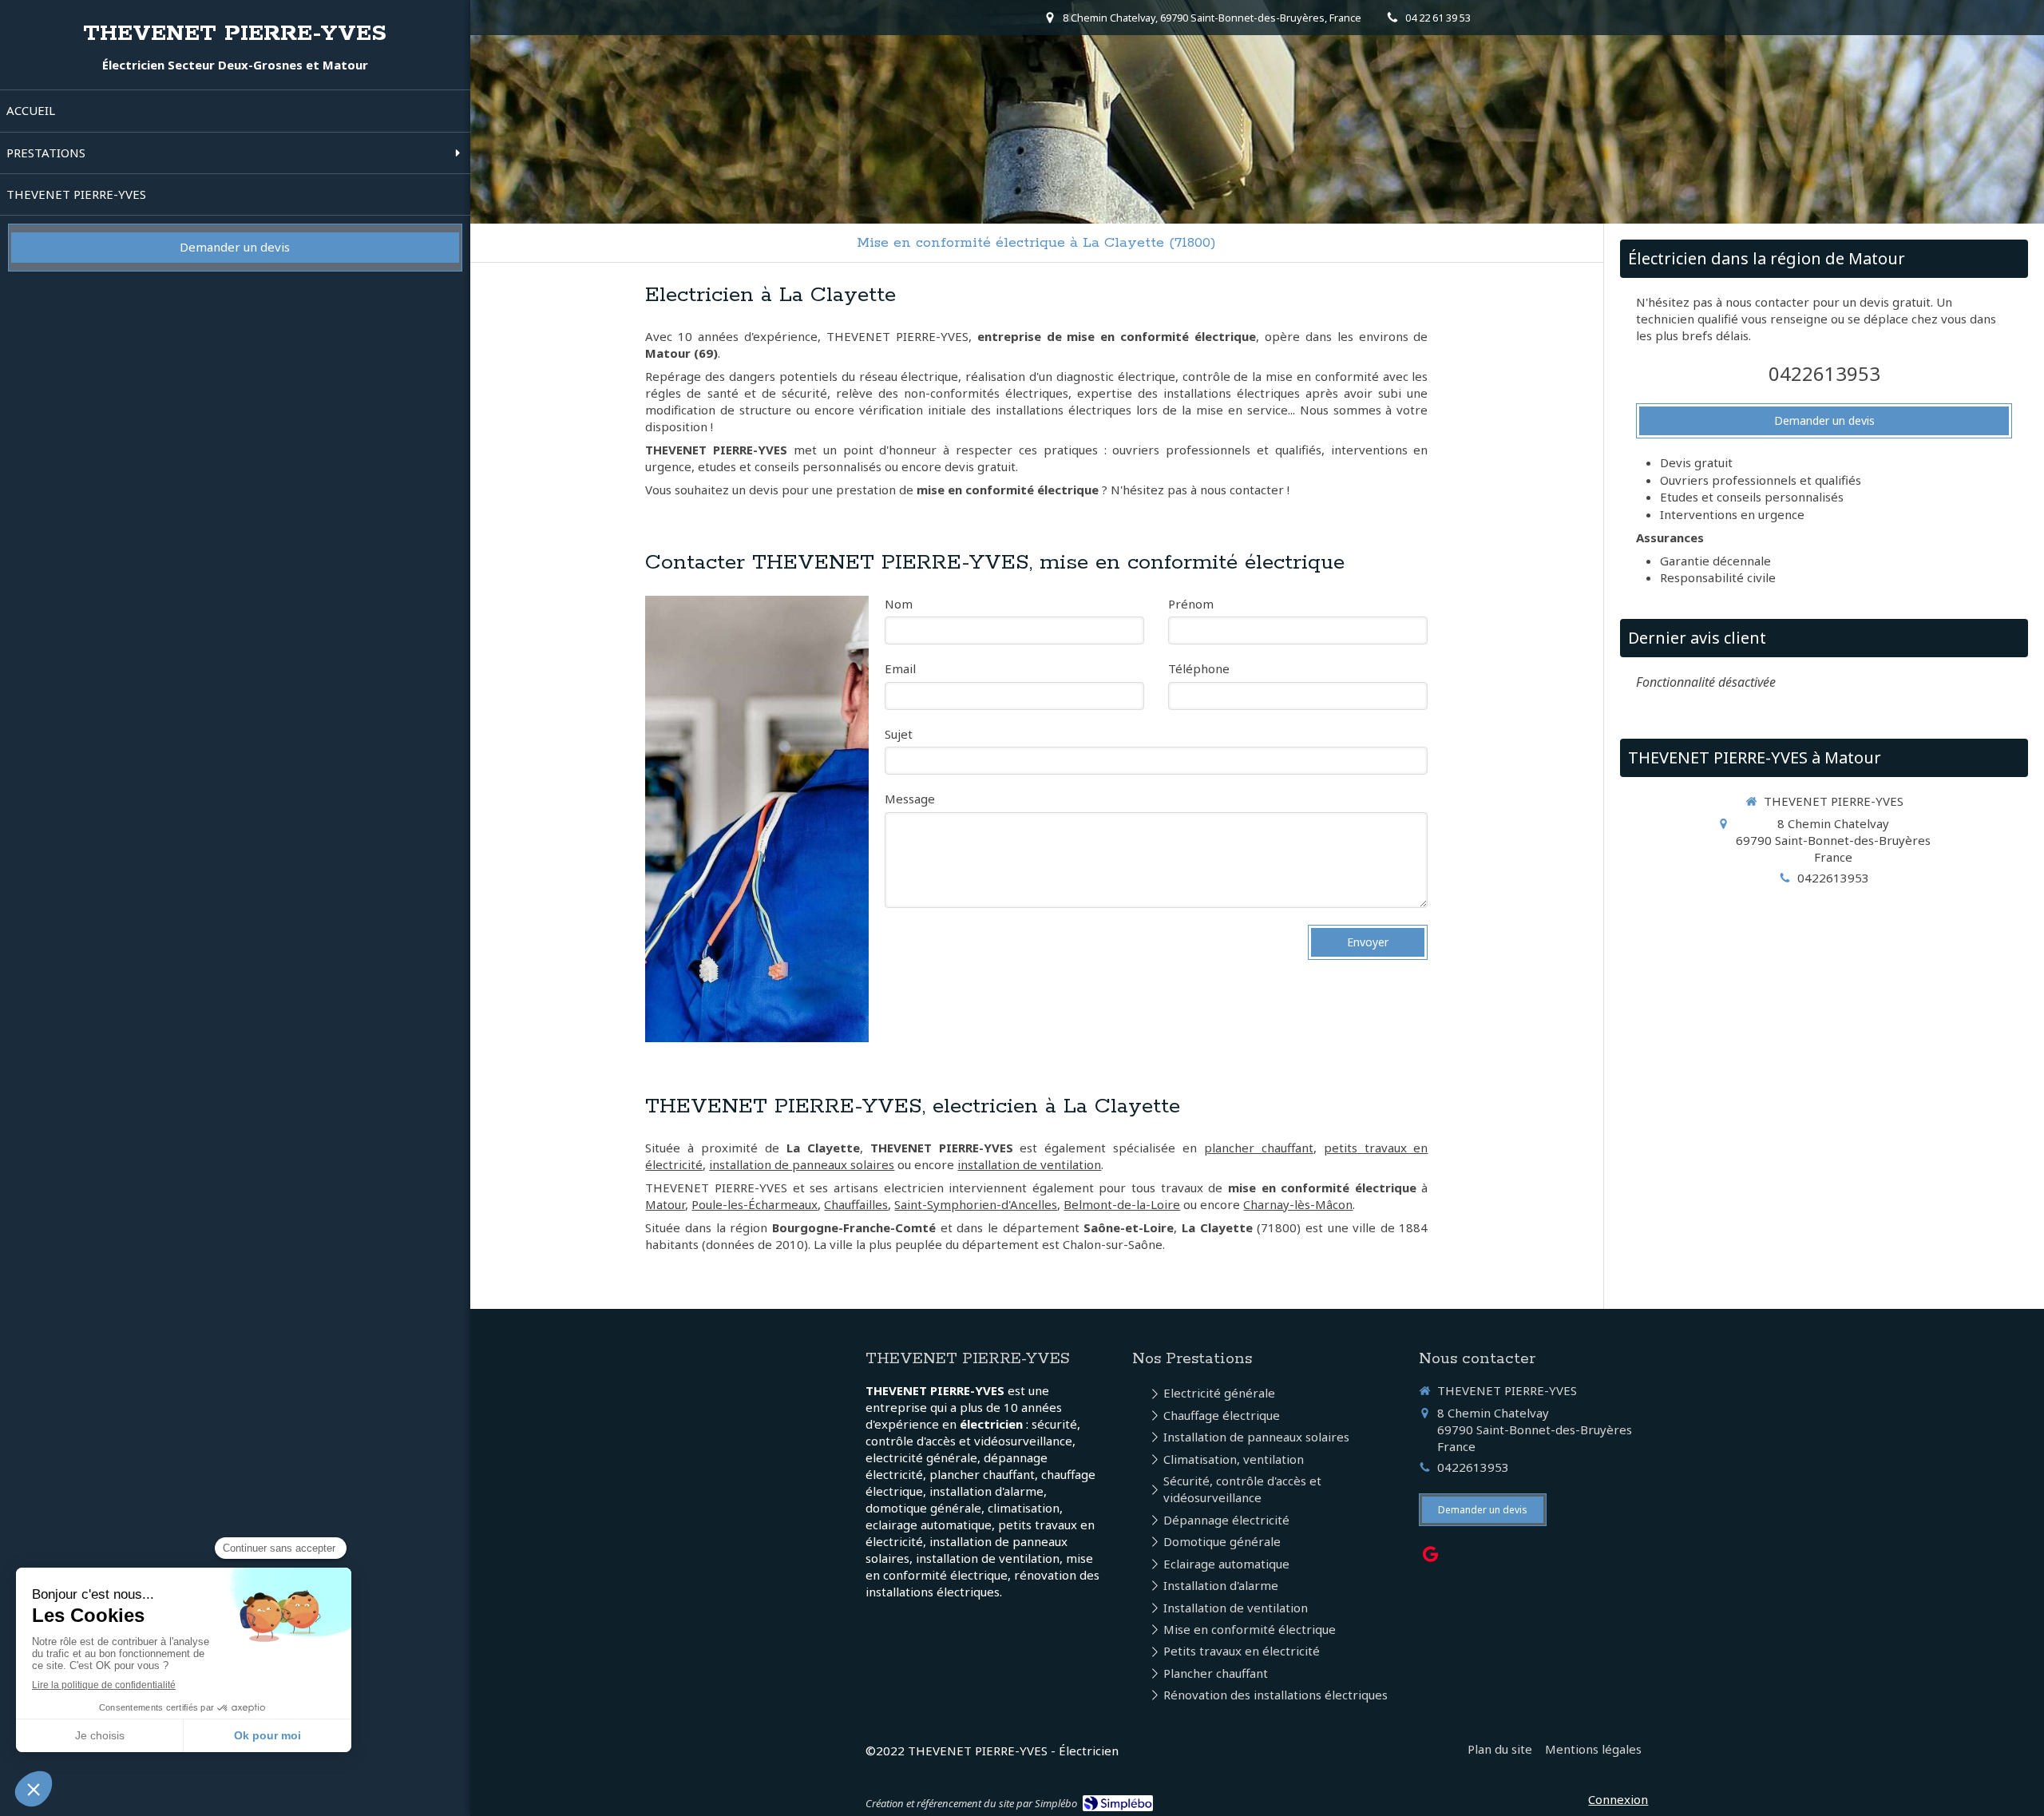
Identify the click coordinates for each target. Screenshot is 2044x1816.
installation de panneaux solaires (802, 1164)
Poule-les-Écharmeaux (755, 1204)
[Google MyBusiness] (1430, 1557)
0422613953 (1824, 373)
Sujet (899, 734)
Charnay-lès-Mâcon (1298, 1204)
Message (910, 799)
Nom (899, 604)
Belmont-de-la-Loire (1122, 1204)
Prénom (1191, 604)
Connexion (1618, 1799)
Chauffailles (856, 1204)
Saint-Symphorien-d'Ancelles (976, 1204)
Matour (665, 1204)
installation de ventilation (1029, 1164)
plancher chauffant (1259, 1148)
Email (900, 668)
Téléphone (1199, 668)
